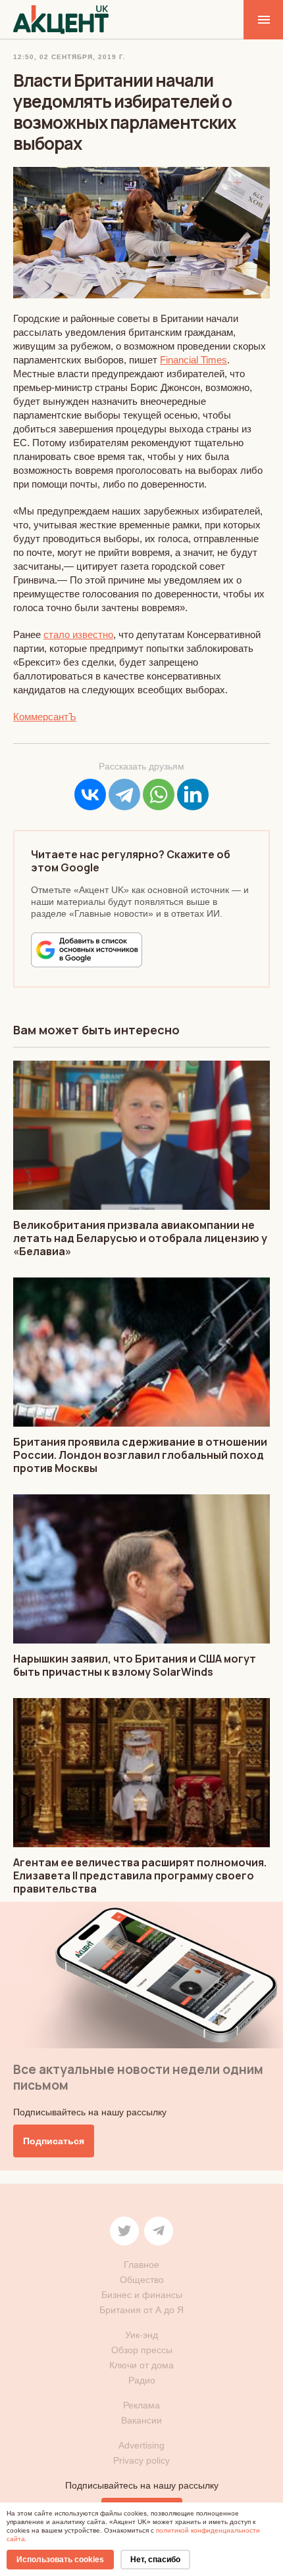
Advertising (141, 2445)
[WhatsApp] (159, 794)
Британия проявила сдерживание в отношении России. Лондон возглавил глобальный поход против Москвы (140, 1455)
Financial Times (193, 360)
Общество (142, 2280)
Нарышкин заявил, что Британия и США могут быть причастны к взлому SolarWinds (135, 1665)
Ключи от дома (141, 2365)
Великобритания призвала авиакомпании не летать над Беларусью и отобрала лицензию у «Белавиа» (140, 1238)
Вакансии (141, 2420)
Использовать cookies (60, 2560)
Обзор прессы (142, 2350)
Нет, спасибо (155, 2560)
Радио (142, 2380)
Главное (141, 2265)
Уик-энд (141, 2335)
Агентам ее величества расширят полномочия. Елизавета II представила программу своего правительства (140, 1875)
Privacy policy (141, 2460)
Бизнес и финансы (142, 2295)
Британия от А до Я (141, 2310)
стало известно (78, 634)
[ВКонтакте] (90, 794)
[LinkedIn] (193, 794)
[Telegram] (124, 794)
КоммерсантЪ (45, 717)
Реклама (141, 2405)
